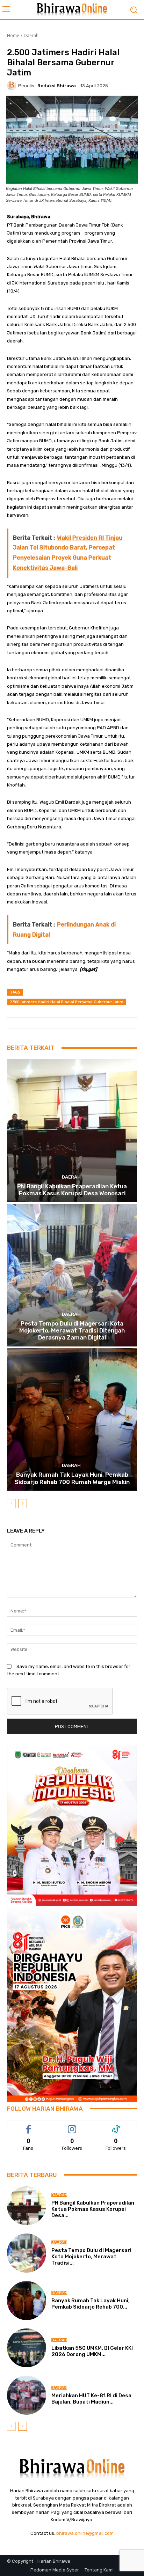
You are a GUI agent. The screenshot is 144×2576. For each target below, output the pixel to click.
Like (28, 2125)
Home (13, 35)
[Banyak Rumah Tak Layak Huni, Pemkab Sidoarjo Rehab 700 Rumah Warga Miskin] (72, 1419)
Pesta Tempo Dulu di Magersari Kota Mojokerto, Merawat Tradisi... (91, 2257)
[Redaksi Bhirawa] (13, 86)
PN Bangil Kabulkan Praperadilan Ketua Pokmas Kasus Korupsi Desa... (93, 2209)
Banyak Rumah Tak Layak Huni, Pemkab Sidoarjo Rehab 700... (91, 2304)
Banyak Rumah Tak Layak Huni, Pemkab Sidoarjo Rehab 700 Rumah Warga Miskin (72, 1478)
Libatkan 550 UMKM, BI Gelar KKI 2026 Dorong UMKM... (92, 2351)
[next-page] (23, 1504)
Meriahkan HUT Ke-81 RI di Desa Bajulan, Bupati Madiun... (91, 2399)
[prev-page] (11, 1504)
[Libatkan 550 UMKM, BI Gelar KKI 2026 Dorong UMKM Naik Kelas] (27, 2348)
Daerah (31, 35)
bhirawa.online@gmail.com (85, 2533)
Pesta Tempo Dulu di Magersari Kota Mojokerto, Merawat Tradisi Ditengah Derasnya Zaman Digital (72, 1331)
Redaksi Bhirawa (57, 86)
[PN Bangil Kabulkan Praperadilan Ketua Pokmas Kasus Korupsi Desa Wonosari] (72, 1131)
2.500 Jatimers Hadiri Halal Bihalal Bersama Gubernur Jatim (67, 1002)
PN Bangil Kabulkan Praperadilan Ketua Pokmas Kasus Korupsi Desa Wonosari (72, 1190)
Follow (72, 2125)
